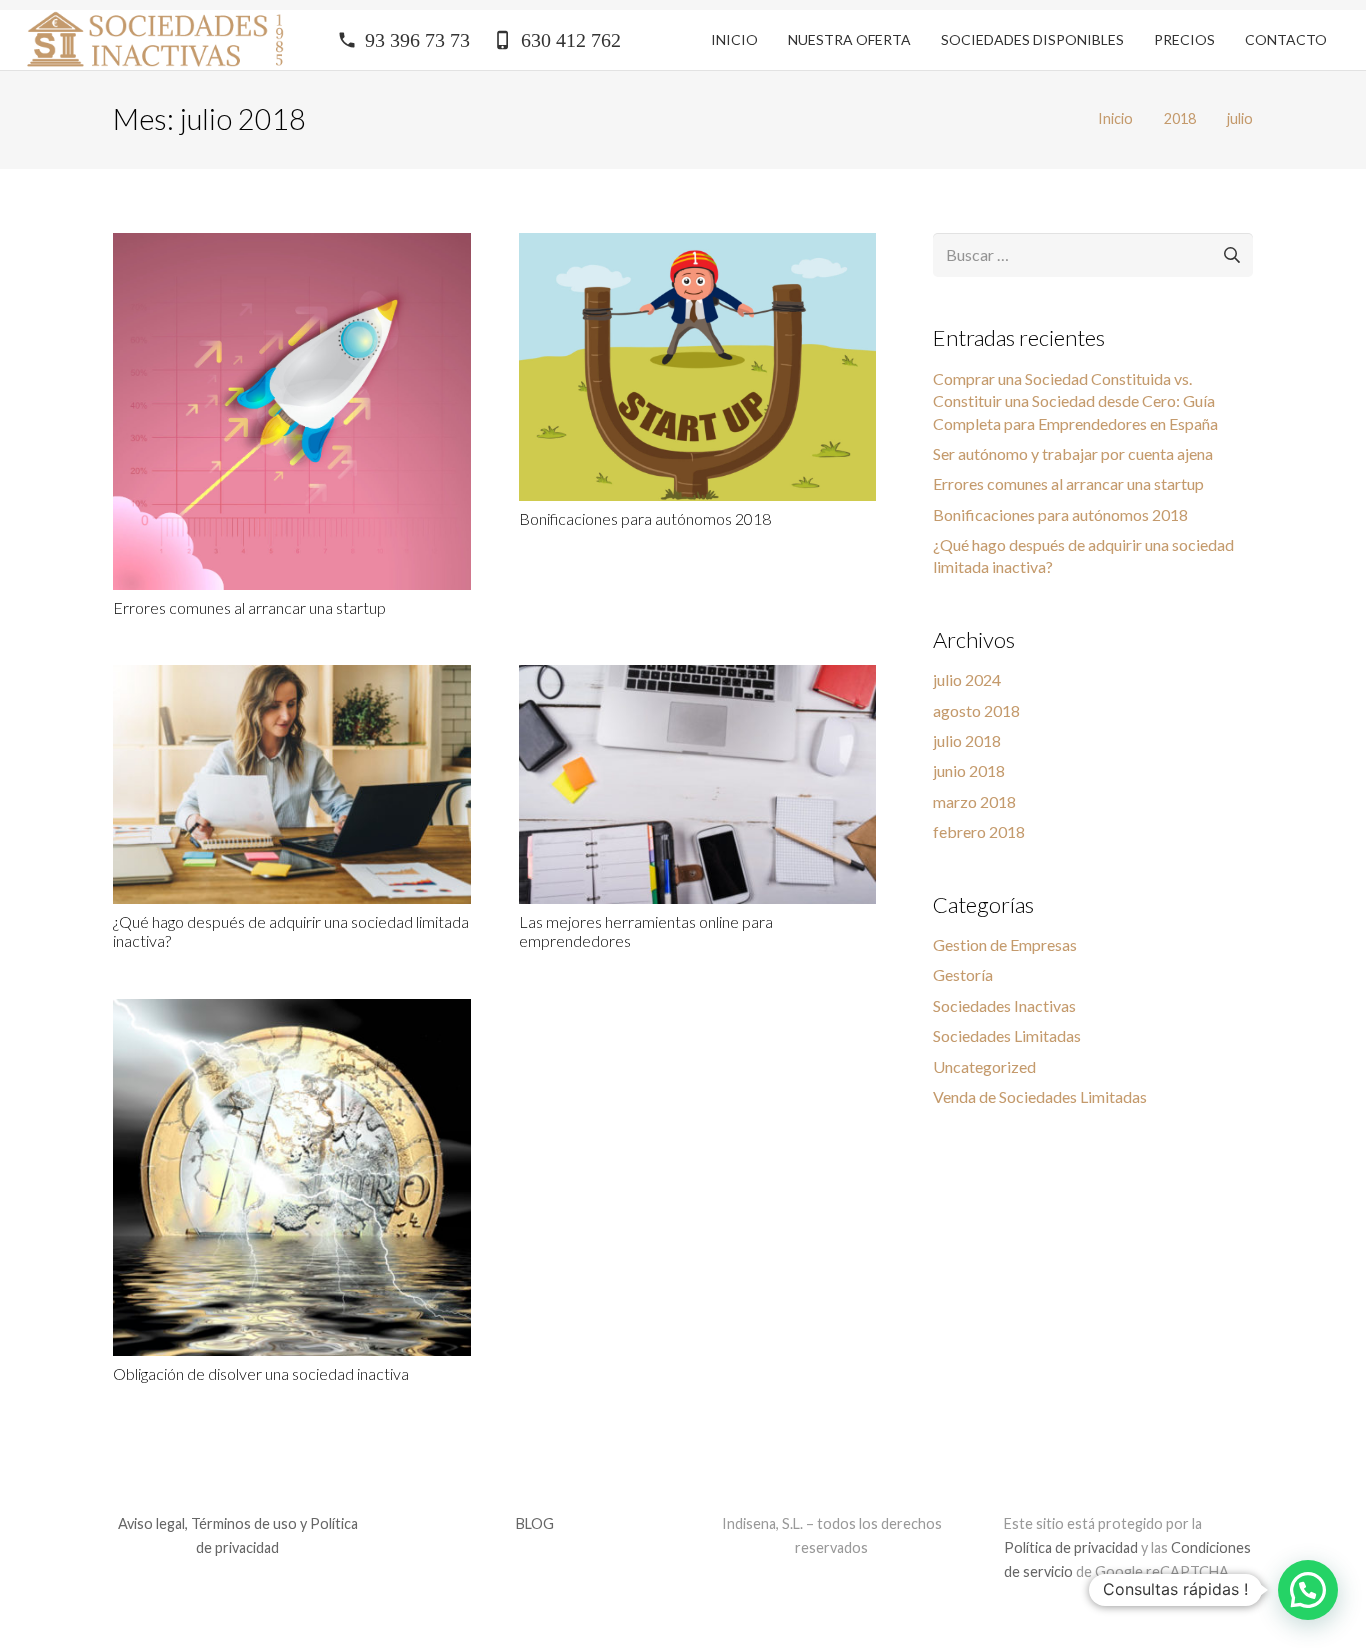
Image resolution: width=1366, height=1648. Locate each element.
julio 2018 (967, 740)
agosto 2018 (976, 710)
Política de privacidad (1072, 1547)
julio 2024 (967, 679)
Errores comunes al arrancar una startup (249, 607)
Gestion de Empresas (1005, 944)
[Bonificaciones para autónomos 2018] (698, 245)
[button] (1308, 1590)
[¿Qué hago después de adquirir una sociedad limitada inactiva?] (292, 677)
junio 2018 (969, 770)
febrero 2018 (979, 831)
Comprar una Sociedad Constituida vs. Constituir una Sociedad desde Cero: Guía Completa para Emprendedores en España (1075, 401)
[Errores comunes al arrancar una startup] (292, 245)
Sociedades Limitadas (1007, 1035)
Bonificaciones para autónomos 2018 (645, 518)
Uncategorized (984, 1066)
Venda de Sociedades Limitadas (1040, 1096)
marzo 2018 (974, 801)
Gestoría (963, 974)
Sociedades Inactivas (1004, 1005)
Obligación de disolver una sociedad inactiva (261, 1373)
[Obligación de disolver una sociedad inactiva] (292, 1011)
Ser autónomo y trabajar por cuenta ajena (1073, 453)
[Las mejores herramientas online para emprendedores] (698, 677)
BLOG (535, 1523)
